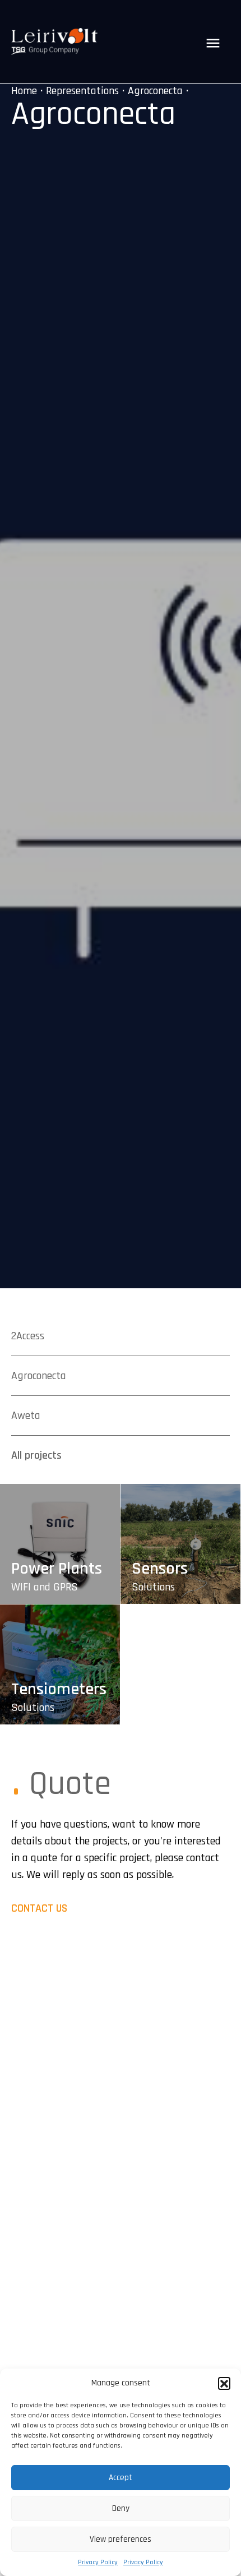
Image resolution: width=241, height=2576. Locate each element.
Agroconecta (155, 91)
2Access (28, 1336)
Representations (82, 91)
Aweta (26, 1416)
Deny (121, 2508)
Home (24, 91)
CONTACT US (39, 1908)
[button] (224, 2383)
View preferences (121, 2539)
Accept (121, 2478)
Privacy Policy (98, 2562)
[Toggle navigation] (213, 43)
